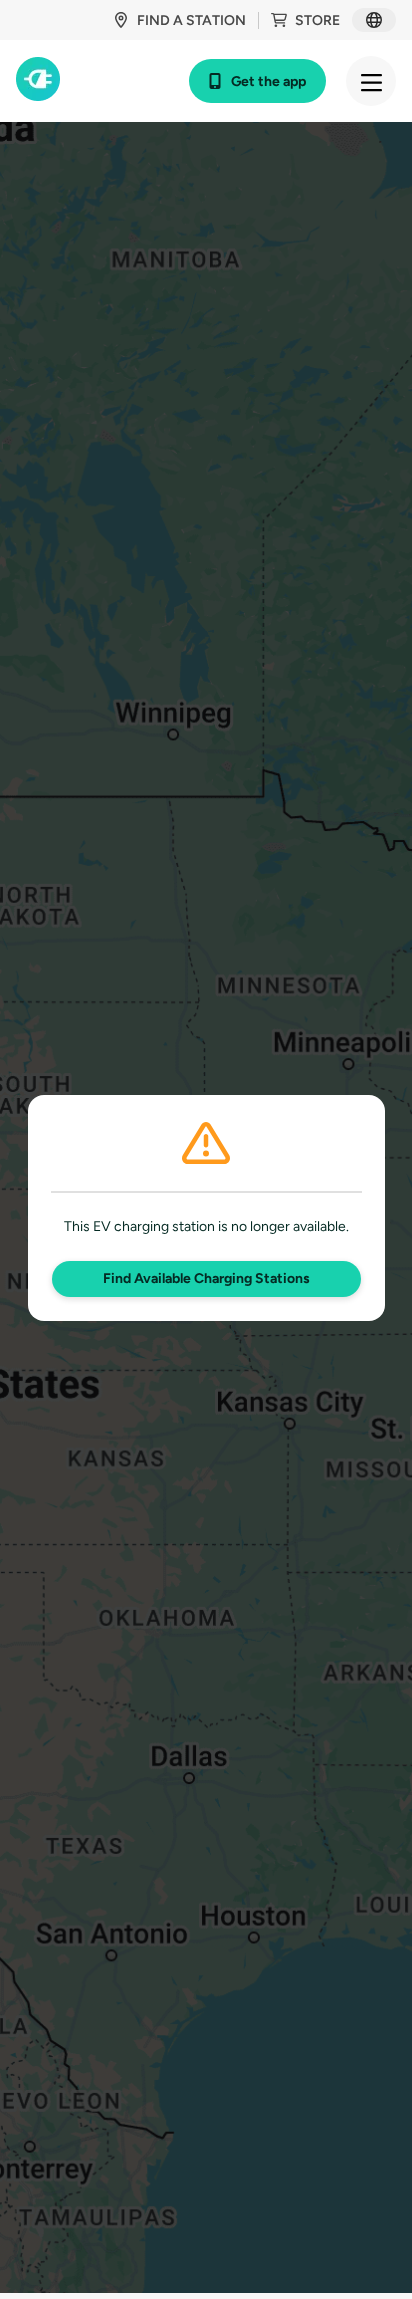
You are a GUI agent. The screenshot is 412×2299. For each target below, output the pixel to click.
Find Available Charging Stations (206, 1278)
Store (317, 20)
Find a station (191, 20)
